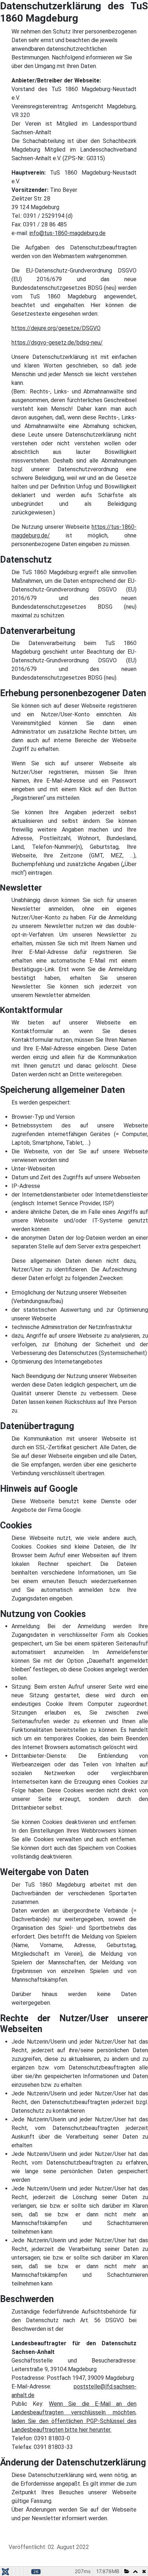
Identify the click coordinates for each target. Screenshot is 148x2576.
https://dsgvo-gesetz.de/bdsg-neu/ (57, 343)
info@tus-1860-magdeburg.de (68, 233)
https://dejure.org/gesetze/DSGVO (56, 328)
